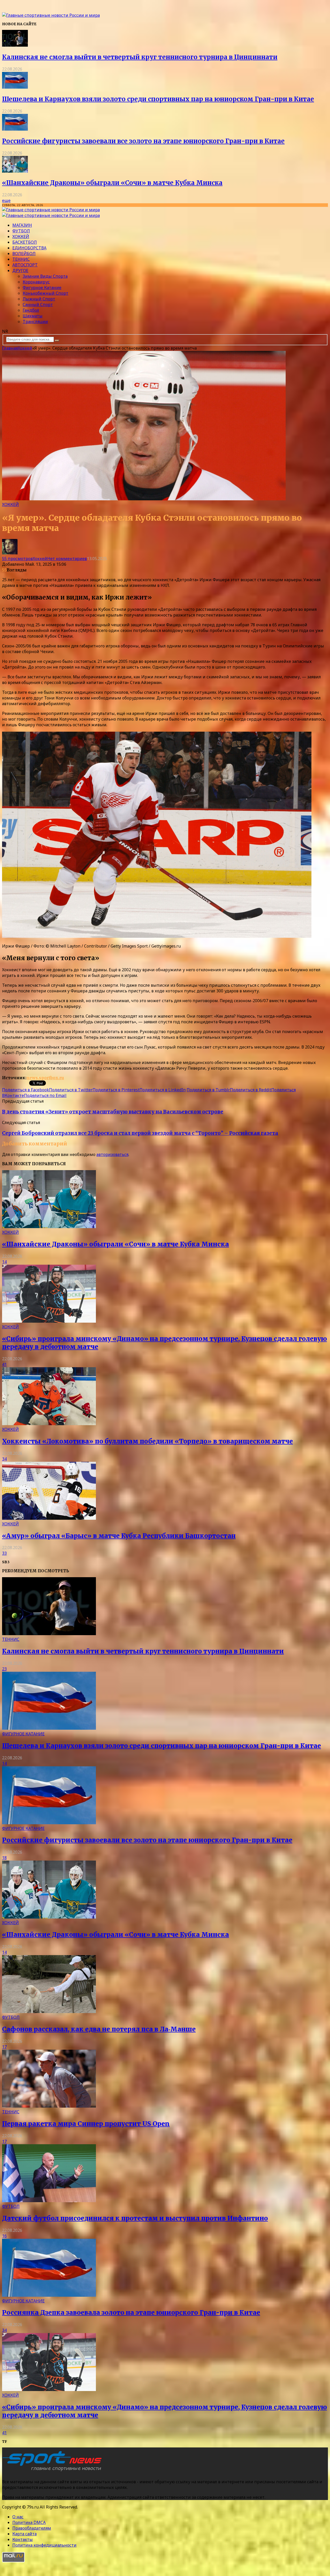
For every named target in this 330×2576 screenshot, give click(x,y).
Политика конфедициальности (44, 2545)
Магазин (22, 225)
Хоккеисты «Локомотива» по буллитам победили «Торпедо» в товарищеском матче (147, 1441)
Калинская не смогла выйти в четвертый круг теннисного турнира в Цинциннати (140, 57)
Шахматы (33, 316)
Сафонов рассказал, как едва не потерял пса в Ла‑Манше (99, 2029)
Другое (20, 271)
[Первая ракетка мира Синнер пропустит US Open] (49, 2106)
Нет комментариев (67, 559)
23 (4, 1669)
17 (4, 2047)
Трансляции (35, 322)
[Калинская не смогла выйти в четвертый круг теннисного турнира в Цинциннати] (15, 45)
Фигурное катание (42, 288)
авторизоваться (112, 1154)
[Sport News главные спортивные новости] (54, 2471)
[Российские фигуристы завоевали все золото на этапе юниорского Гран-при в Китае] (15, 129)
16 (4, 2236)
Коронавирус (36, 282)
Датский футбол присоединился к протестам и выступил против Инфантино (135, 2218)
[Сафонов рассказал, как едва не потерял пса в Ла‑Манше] (49, 2012)
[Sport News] (51, 15)
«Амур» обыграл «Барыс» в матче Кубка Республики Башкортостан (119, 1536)
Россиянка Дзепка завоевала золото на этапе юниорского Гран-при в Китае (131, 2313)
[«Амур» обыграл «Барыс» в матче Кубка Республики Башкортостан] (49, 1518)
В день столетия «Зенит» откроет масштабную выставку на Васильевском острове (113, 1112)
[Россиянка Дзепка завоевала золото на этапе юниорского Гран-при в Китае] (49, 2295)
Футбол (21, 231)
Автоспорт (25, 265)
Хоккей (21, 237)
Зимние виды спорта (45, 276)
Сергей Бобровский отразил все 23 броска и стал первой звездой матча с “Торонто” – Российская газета (140, 1133)
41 (4, 1364)
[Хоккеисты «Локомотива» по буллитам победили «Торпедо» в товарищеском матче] (49, 1424)
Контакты (23, 2539)
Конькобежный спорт (46, 293)
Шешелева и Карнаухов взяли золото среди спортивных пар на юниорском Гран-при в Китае (158, 99)
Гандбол (31, 310)
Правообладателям (32, 2528)
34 (4, 1459)
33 (4, 1553)
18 (4, 1858)
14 (4, 1262)
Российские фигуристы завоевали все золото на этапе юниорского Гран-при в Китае (143, 141)
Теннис (21, 259)
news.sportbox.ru (45, 1078)
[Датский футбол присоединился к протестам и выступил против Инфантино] (49, 2201)
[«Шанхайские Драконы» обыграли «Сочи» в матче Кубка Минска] (15, 171)
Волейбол (24, 254)
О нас (18, 2517)
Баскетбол (25, 242)
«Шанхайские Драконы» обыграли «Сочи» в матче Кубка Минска (112, 183)
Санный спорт (38, 305)
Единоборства (29, 248)
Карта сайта (24, 2534)
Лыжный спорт (39, 299)
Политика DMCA (29, 2522)
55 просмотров (17, 559)
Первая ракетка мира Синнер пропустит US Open (86, 2124)
